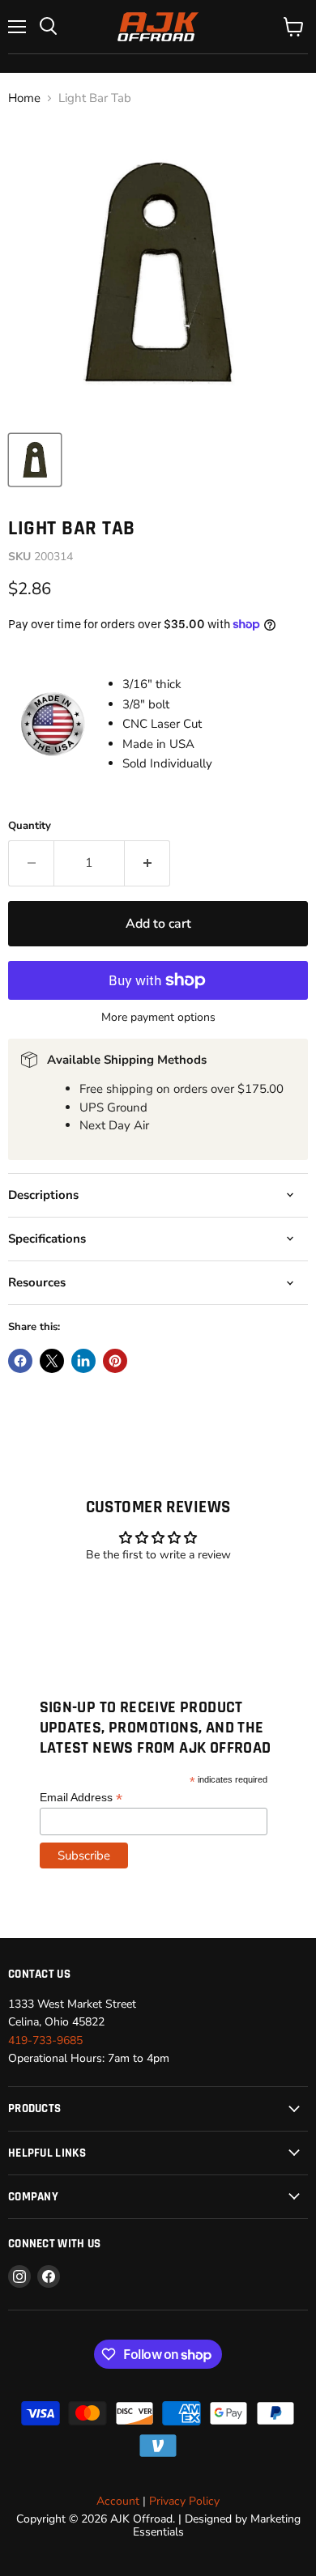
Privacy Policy (184, 2501)
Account (118, 2501)
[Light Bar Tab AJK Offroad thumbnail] (35, 460)
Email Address (81, 1798)
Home (24, 98)
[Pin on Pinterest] (115, 1361)
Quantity (30, 826)
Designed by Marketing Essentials (217, 2525)
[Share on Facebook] (20, 1361)
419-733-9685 (45, 2040)
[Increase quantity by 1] (147, 863)
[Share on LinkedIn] (83, 1361)
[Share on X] (52, 1361)
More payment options (158, 1018)
